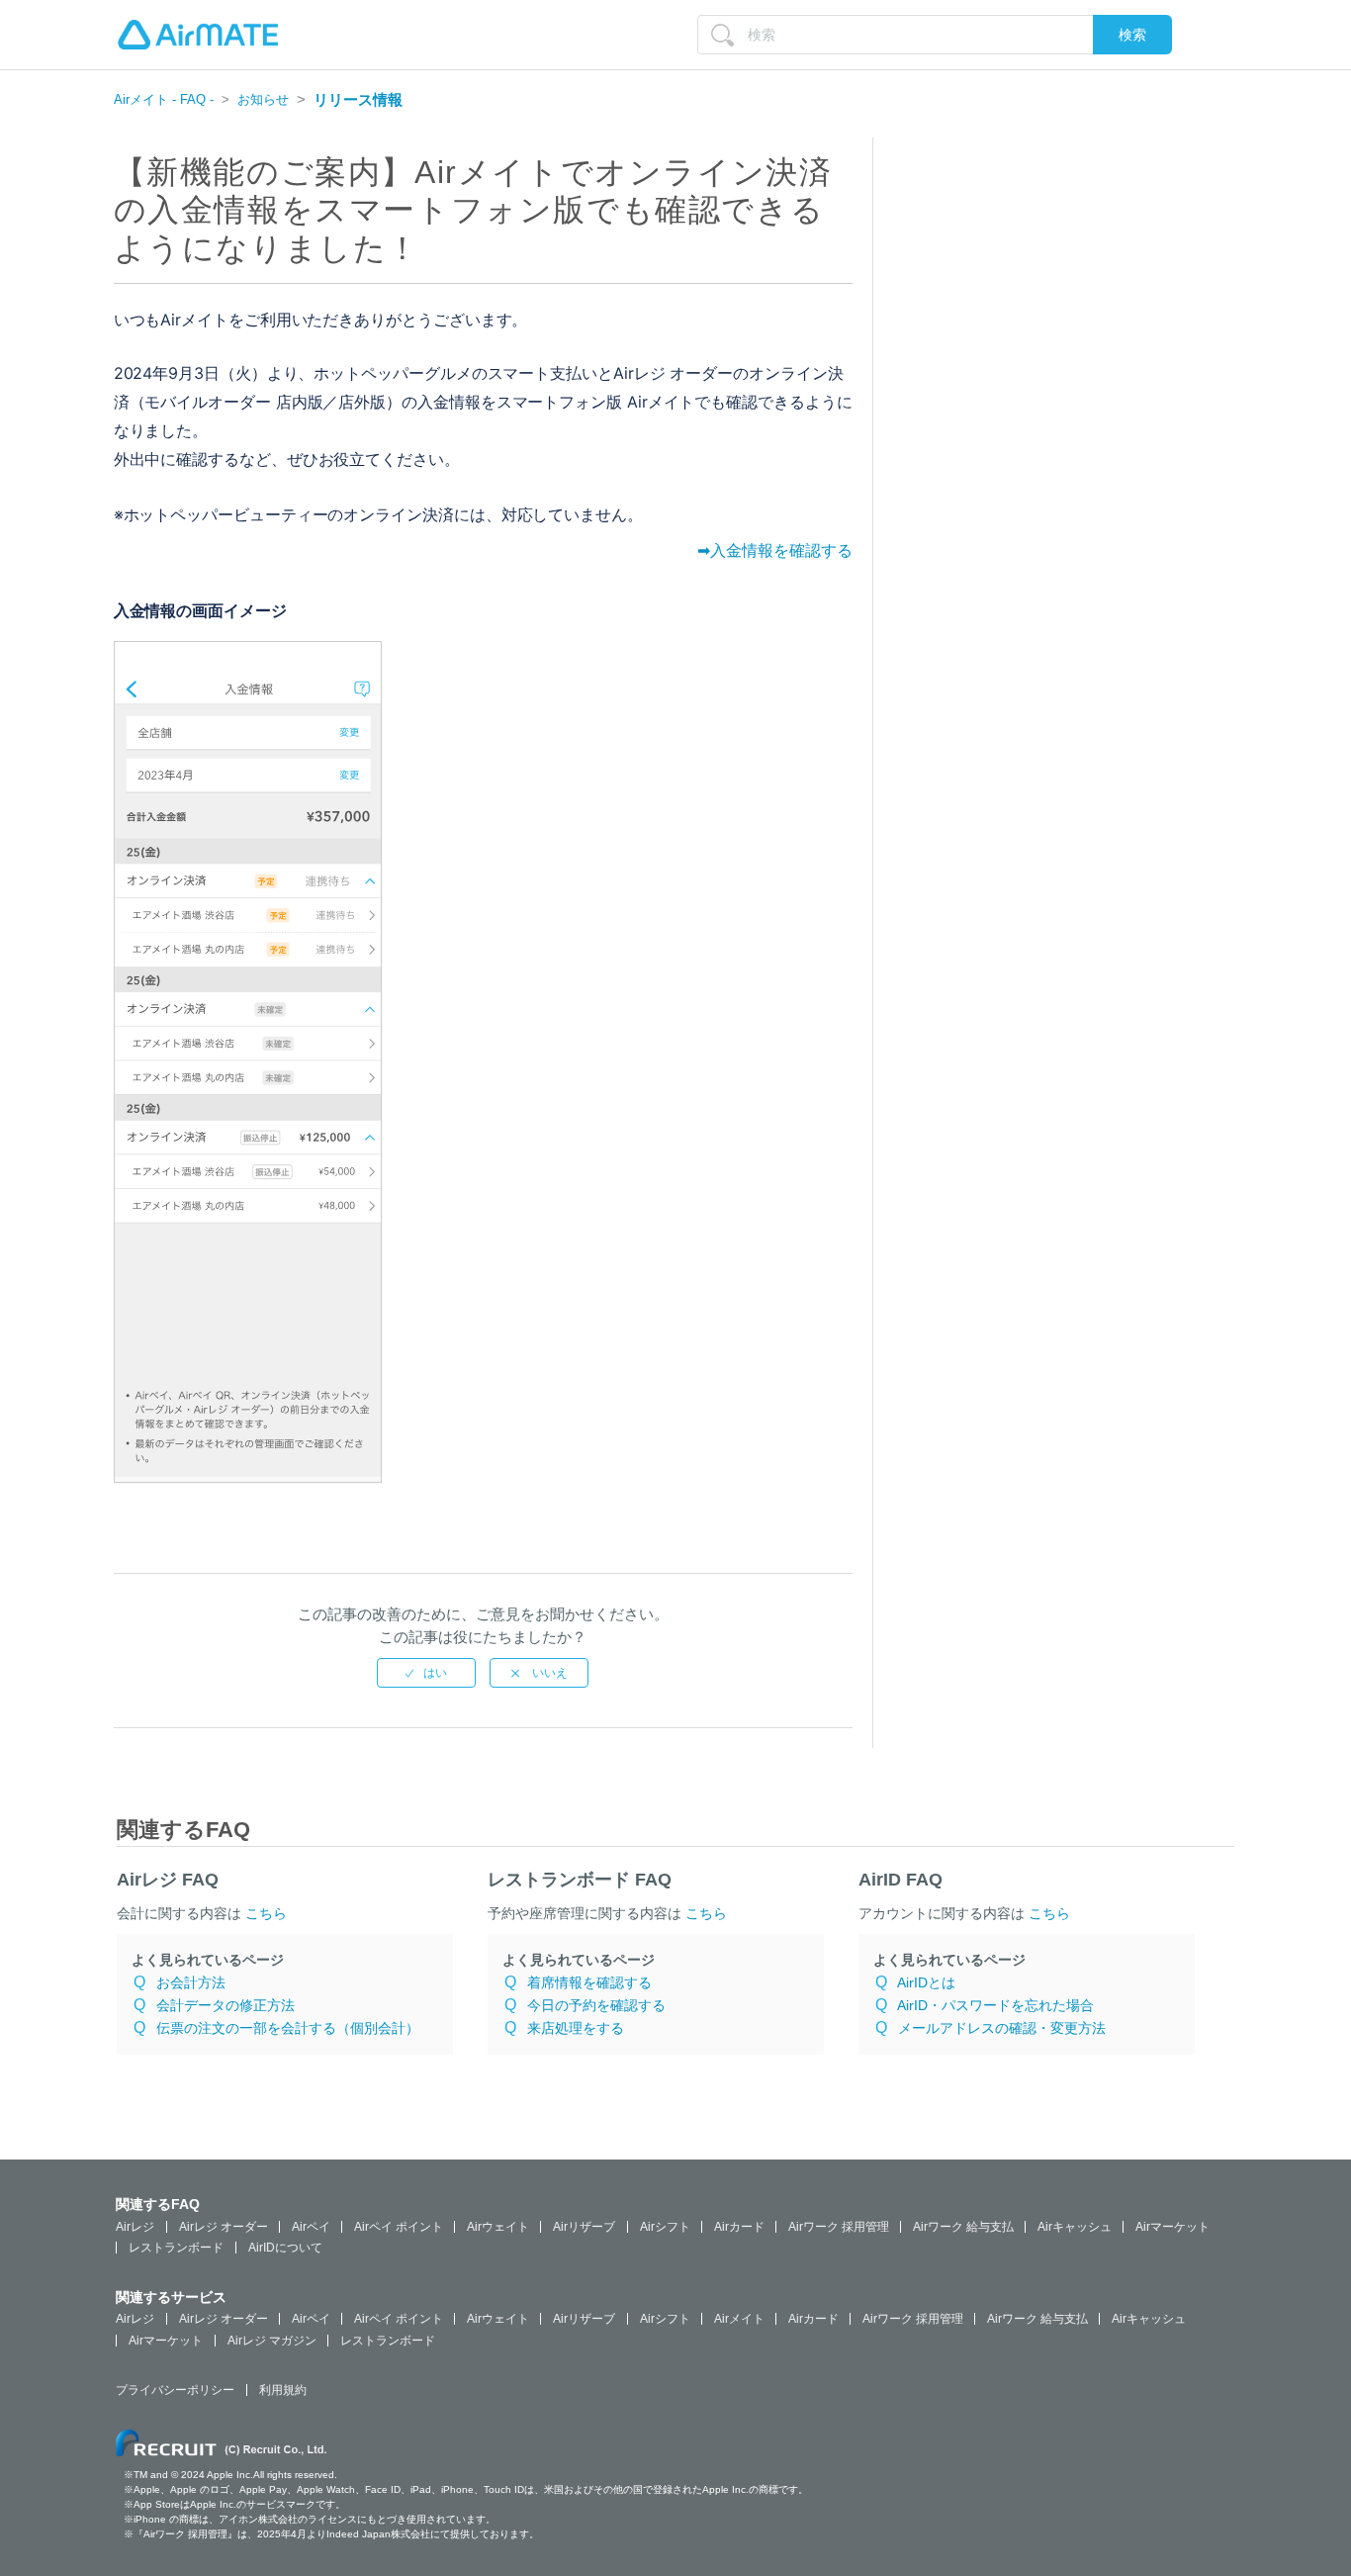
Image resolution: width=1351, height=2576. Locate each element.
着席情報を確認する (589, 1982)
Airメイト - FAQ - (164, 99)
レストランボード (176, 2248)
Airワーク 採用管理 (839, 2227)
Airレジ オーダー (224, 2227)
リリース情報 (358, 99)
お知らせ (263, 99)
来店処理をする (576, 2028)
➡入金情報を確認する (775, 551)
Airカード (739, 2227)
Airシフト (665, 2227)
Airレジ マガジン (272, 2341)
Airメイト (739, 2319)
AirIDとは (926, 1982)
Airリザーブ (584, 2227)
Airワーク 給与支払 (963, 2227)
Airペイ (311, 2227)
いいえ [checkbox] (548, 1673)
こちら (266, 1913)
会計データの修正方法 (225, 2005)
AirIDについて (285, 2248)
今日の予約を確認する (596, 2005)
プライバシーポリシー (175, 2390)
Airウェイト (498, 2227)
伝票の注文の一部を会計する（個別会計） (288, 2028)
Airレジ (135, 2227)
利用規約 (283, 2390)
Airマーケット (1172, 2227)
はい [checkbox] (435, 1673)
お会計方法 (191, 1982)
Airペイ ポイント (399, 2227)
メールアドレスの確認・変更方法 (1002, 2028)
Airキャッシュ (1075, 2227)
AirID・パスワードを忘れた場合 (995, 2005)
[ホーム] (198, 35)
